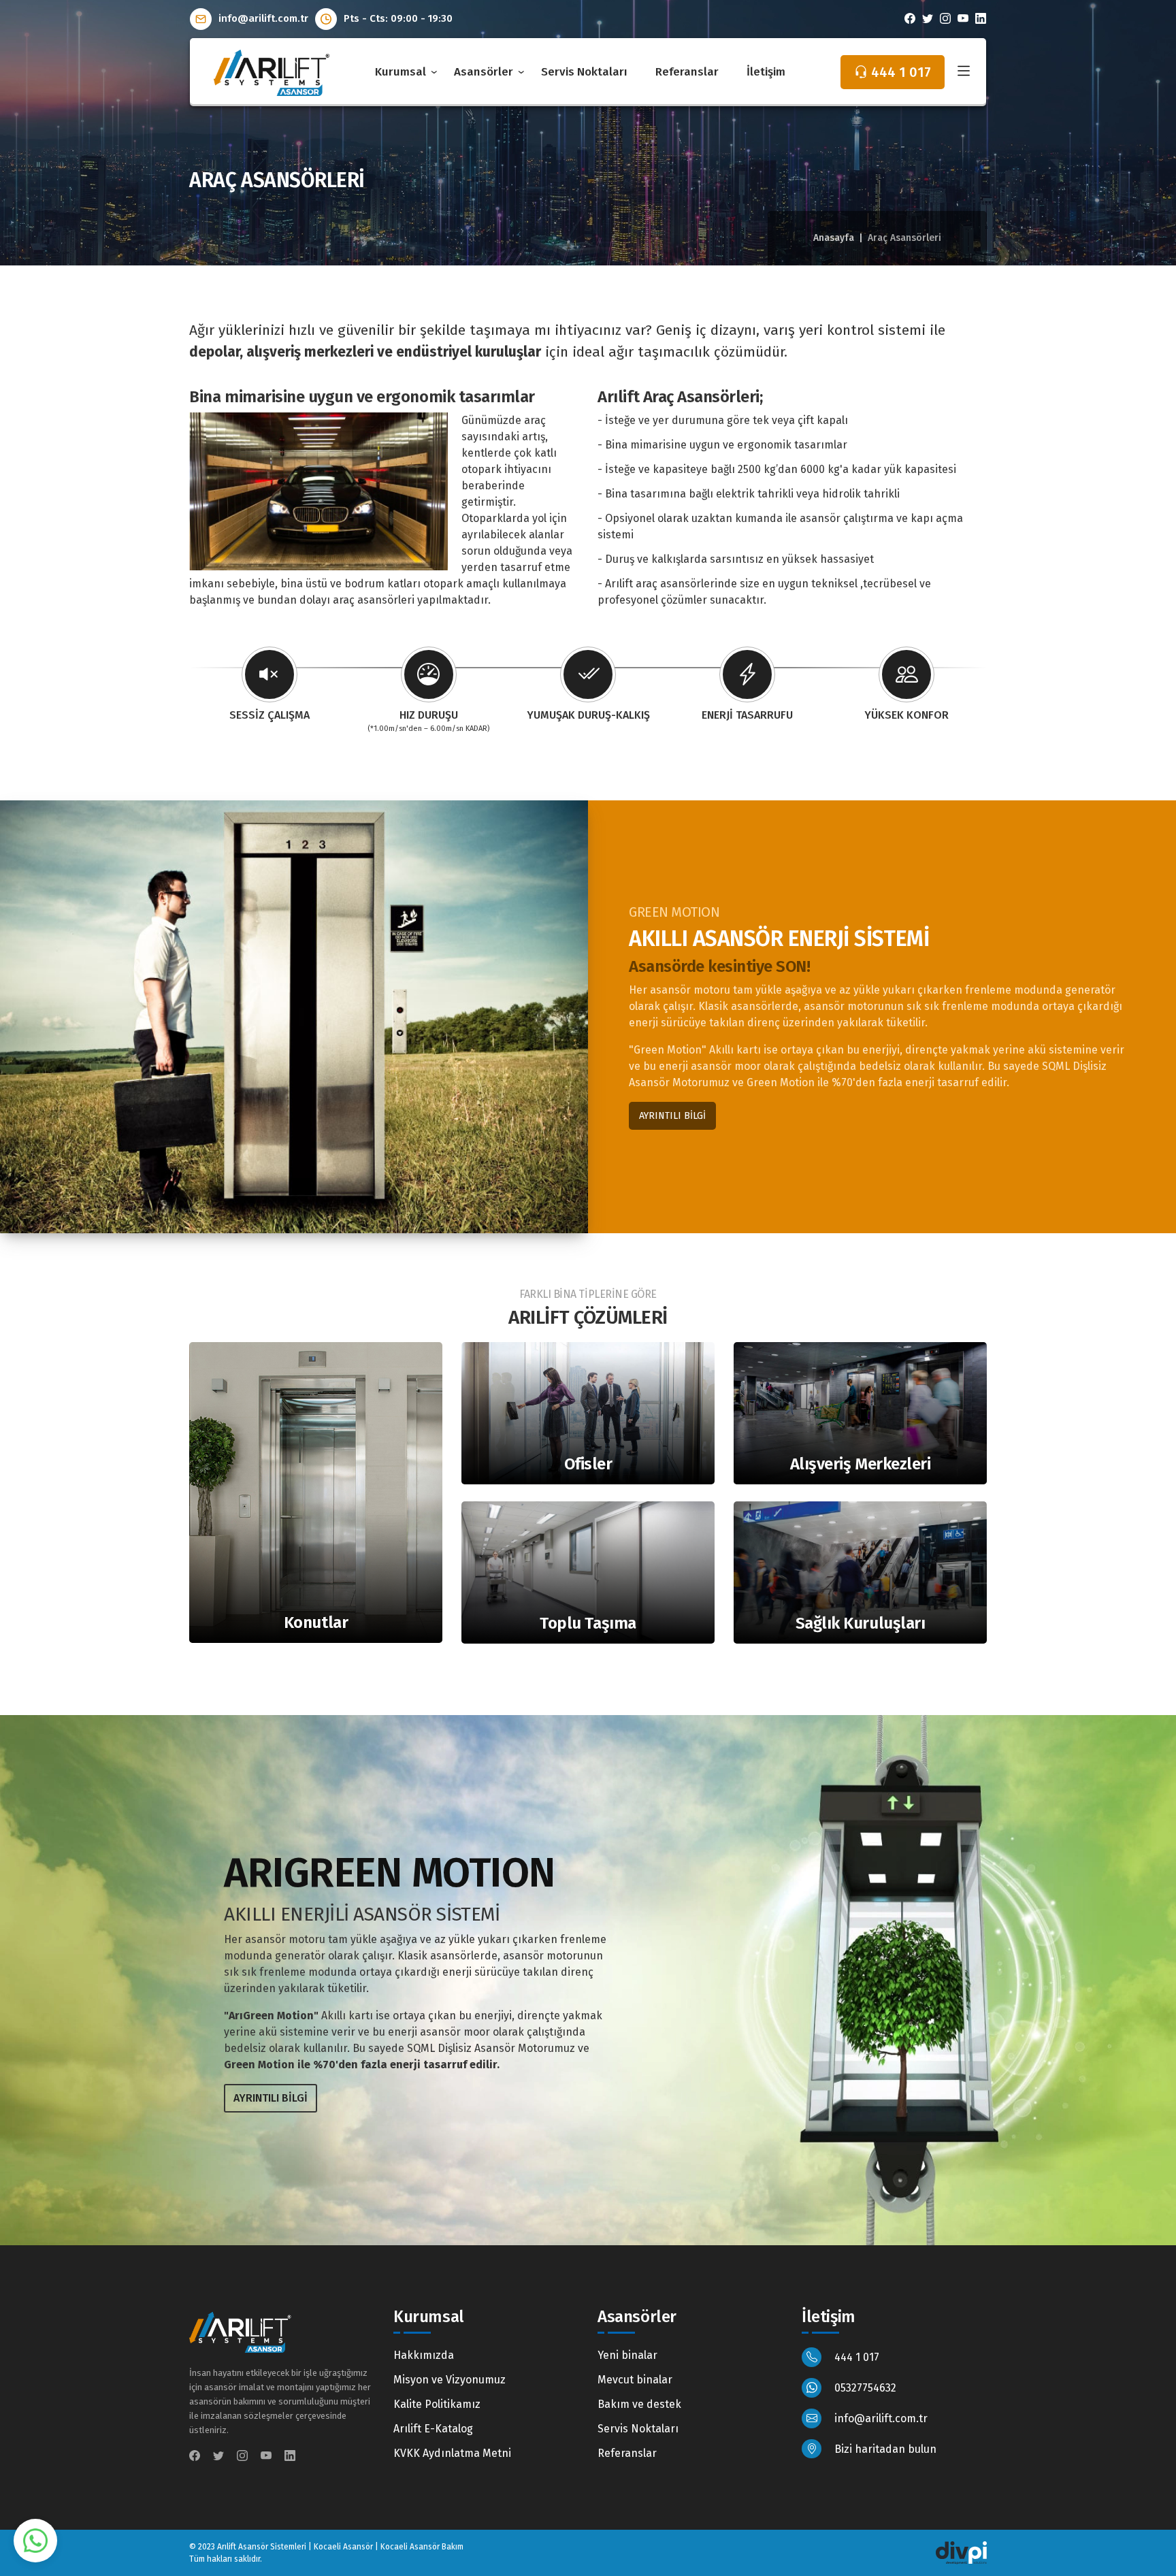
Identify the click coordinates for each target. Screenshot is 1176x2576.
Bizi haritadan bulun (884, 2449)
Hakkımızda (424, 2355)
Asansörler (484, 72)
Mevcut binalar (635, 2380)
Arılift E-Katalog (433, 2429)
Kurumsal (401, 72)
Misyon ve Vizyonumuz (450, 2380)
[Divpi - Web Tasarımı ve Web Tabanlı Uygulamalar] (961, 2552)
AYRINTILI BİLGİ (672, 1116)
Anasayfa (834, 238)
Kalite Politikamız (437, 2404)
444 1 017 (855, 2357)
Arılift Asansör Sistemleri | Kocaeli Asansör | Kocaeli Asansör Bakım (340, 2547)
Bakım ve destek (639, 2404)
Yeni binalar (627, 2355)
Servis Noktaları (584, 72)
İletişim (766, 72)
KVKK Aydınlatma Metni (452, 2453)
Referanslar (687, 72)
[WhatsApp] (35, 2540)
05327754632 (864, 2388)
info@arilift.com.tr (262, 18)
